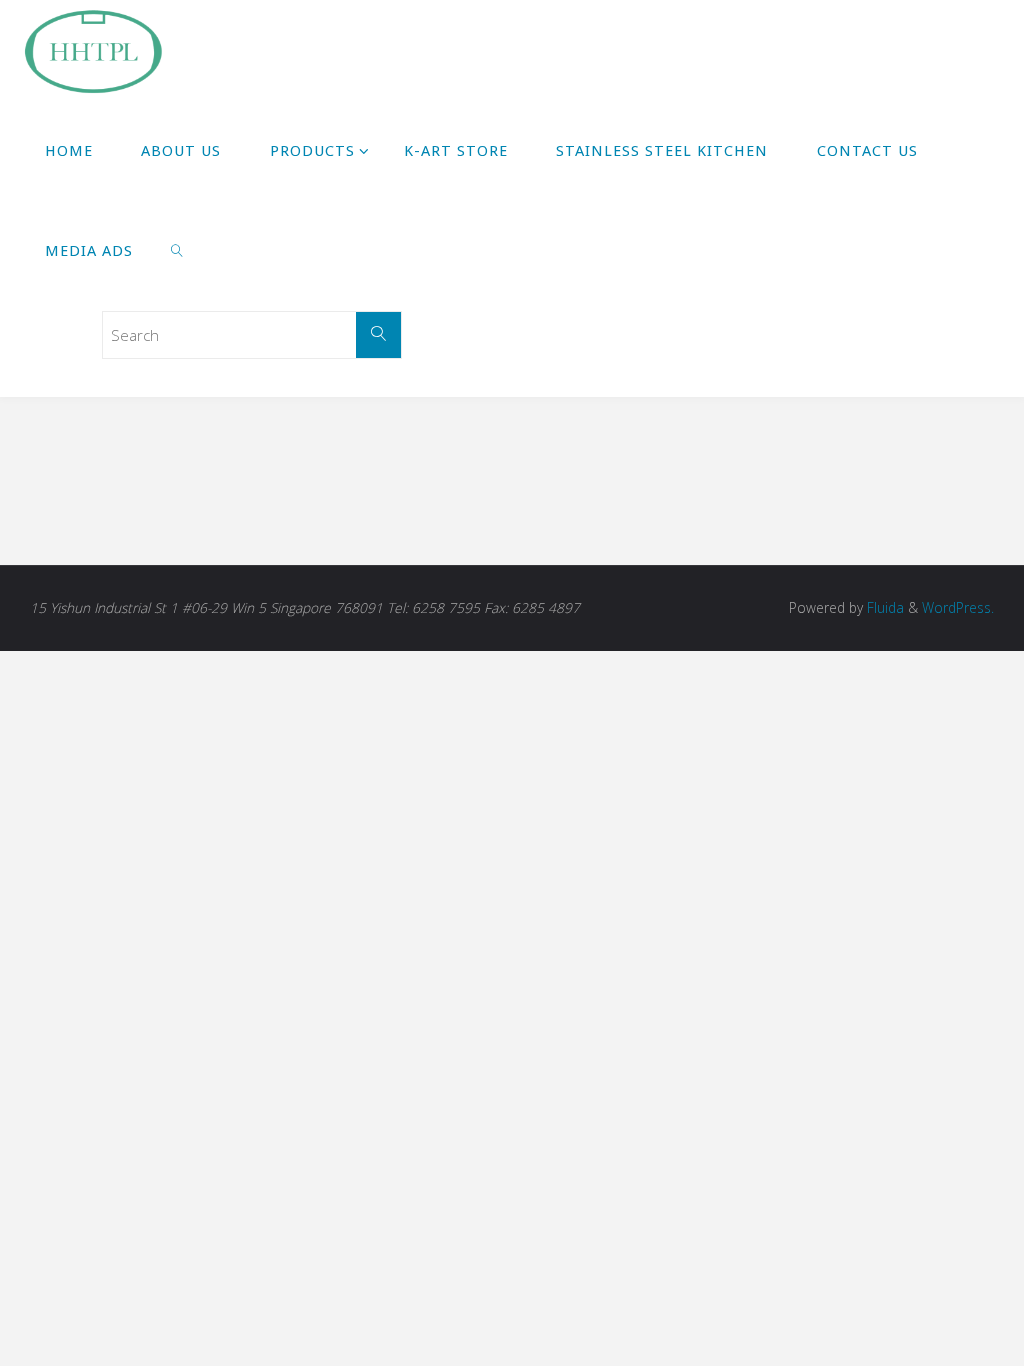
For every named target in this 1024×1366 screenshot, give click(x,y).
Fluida (883, 607)
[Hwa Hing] (92, 50)
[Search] (379, 335)
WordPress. (958, 607)
